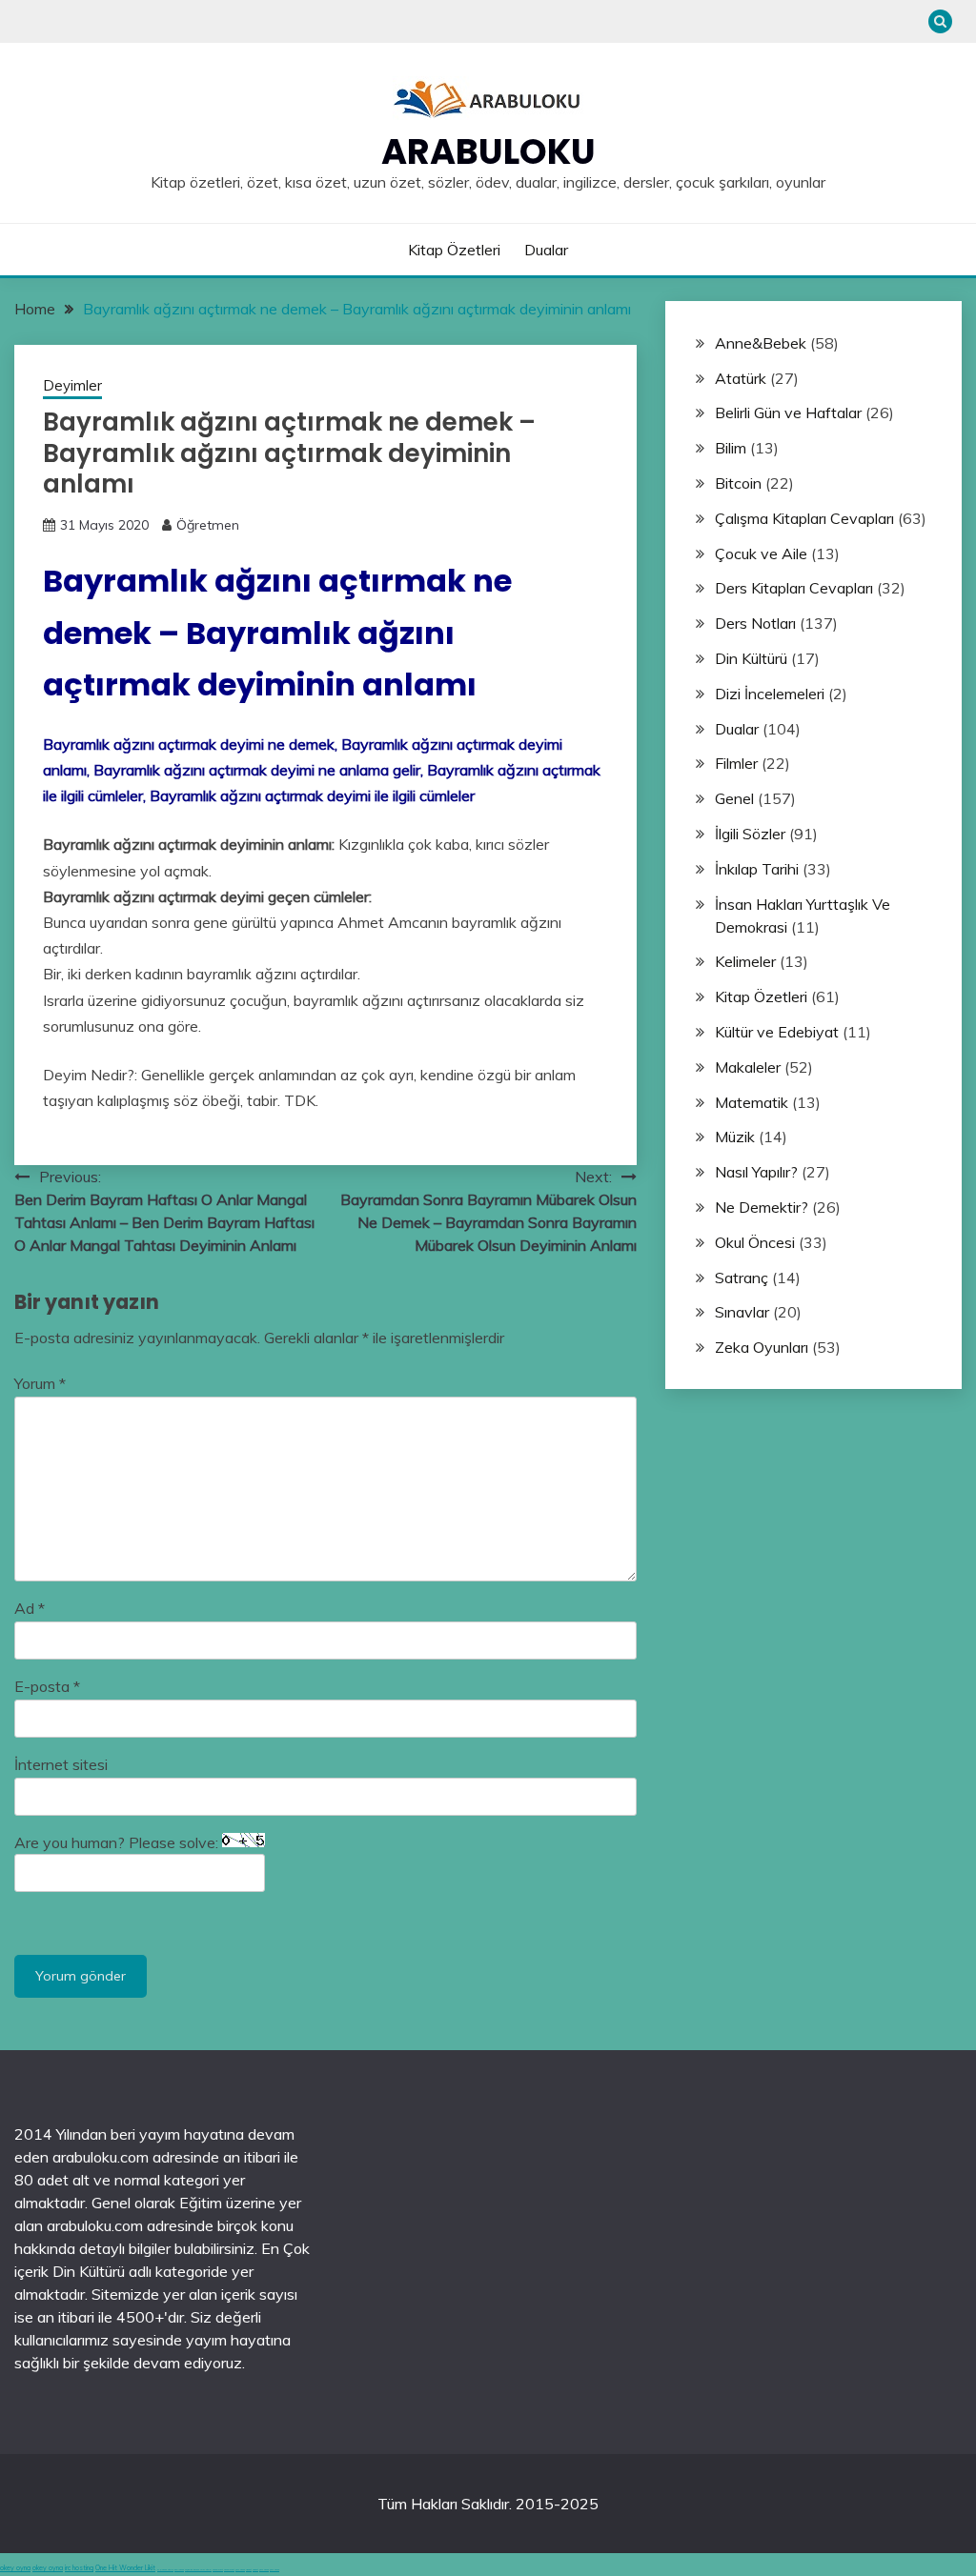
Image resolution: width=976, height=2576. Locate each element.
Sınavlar (742, 1312)
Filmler (736, 763)
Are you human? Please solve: (118, 1842)
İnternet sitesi (61, 1764)
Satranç (742, 1278)
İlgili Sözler (750, 834)
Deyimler (72, 385)
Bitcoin (738, 483)
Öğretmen (208, 525)
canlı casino (179, 2570)
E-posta (47, 1686)
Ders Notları (755, 623)
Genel (734, 798)
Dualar (546, 250)
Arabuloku (488, 151)
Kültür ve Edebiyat (777, 1032)
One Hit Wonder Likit (125, 2568)
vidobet (249, 2570)
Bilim (731, 448)
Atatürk (741, 378)
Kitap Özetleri (454, 250)
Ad (30, 1608)
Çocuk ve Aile (761, 553)
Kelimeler (745, 961)
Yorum (40, 1383)
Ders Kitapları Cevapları (794, 588)
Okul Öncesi (755, 1242)
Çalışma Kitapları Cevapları (804, 518)
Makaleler (748, 1067)
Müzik (735, 1137)
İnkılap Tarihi (757, 869)
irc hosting (79, 2568)
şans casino (240, 2570)
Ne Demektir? (762, 1207)
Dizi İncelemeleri (770, 694)
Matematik (752, 1102)
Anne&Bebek (761, 343)
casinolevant (218, 2570)
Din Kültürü (751, 658)
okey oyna (15, 2568)
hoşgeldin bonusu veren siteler (198, 2570)
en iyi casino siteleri (165, 2570)
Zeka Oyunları (762, 1347)
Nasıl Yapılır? (756, 1172)
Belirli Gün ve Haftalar (788, 413)
